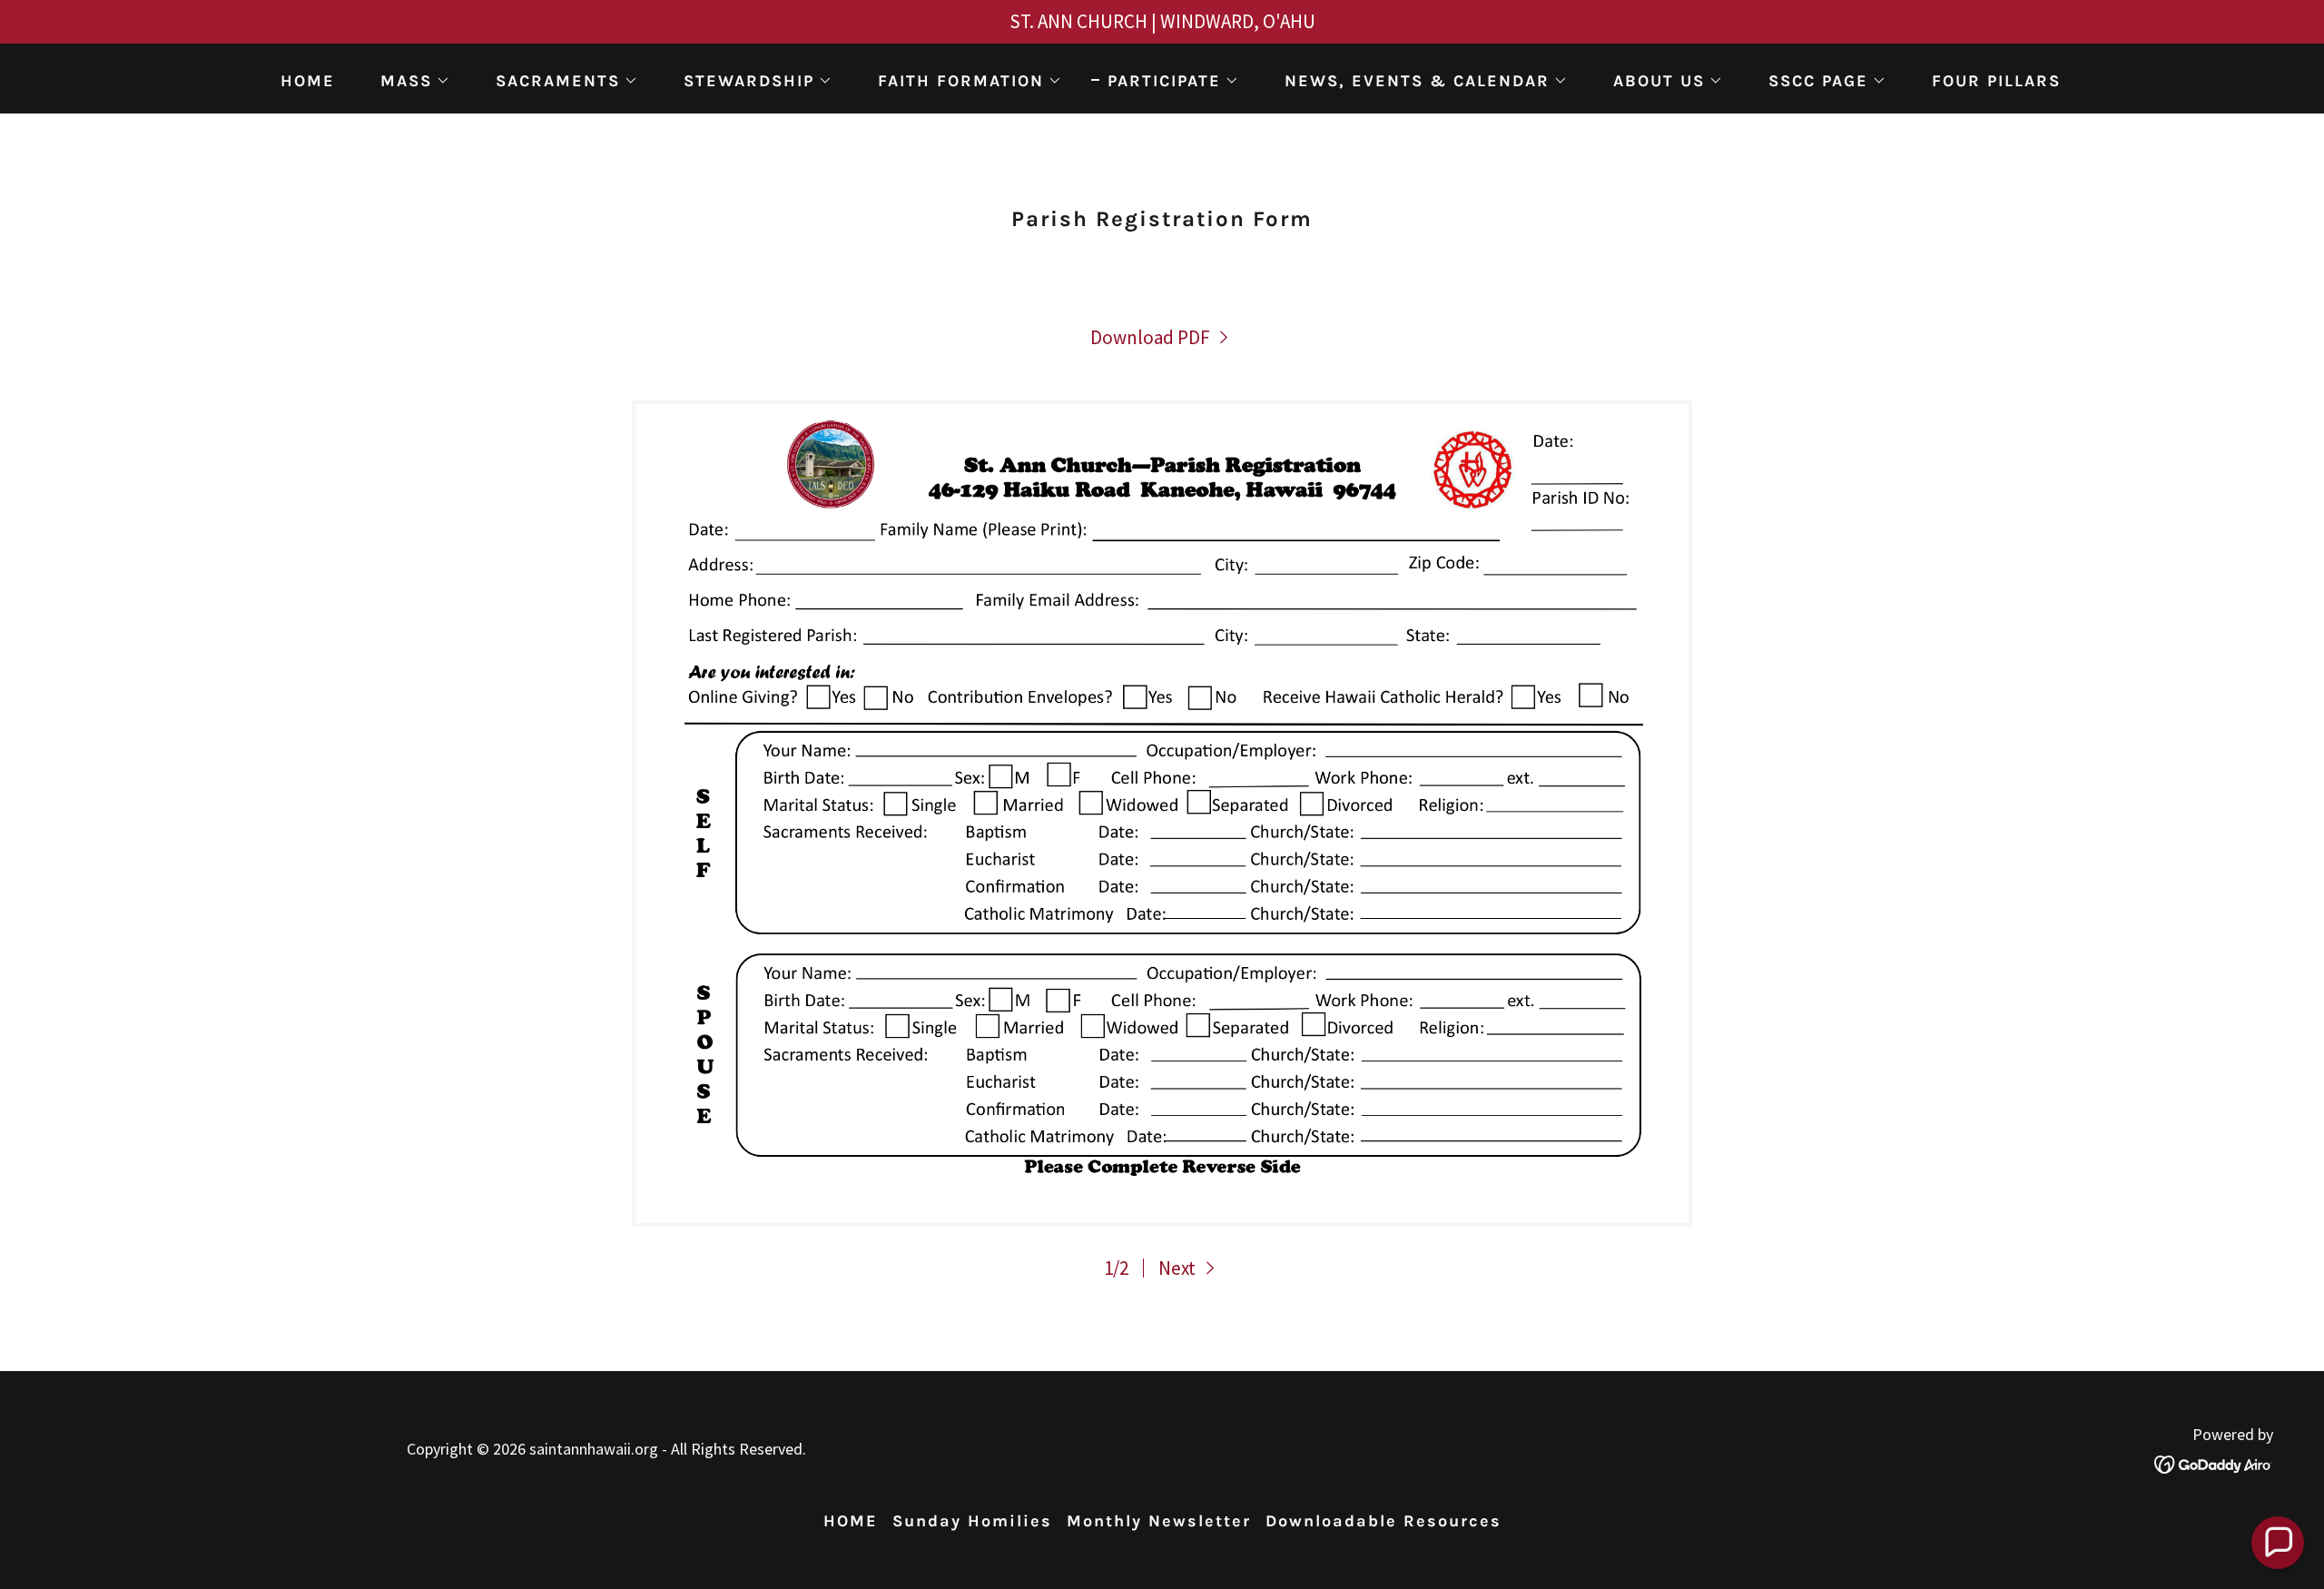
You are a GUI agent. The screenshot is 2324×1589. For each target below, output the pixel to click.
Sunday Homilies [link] (972, 1521)
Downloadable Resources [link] (1384, 1521)
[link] (1162, 337)
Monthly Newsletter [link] (1159, 1521)
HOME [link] (308, 81)
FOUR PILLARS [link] (1996, 81)
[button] (407, 81)
